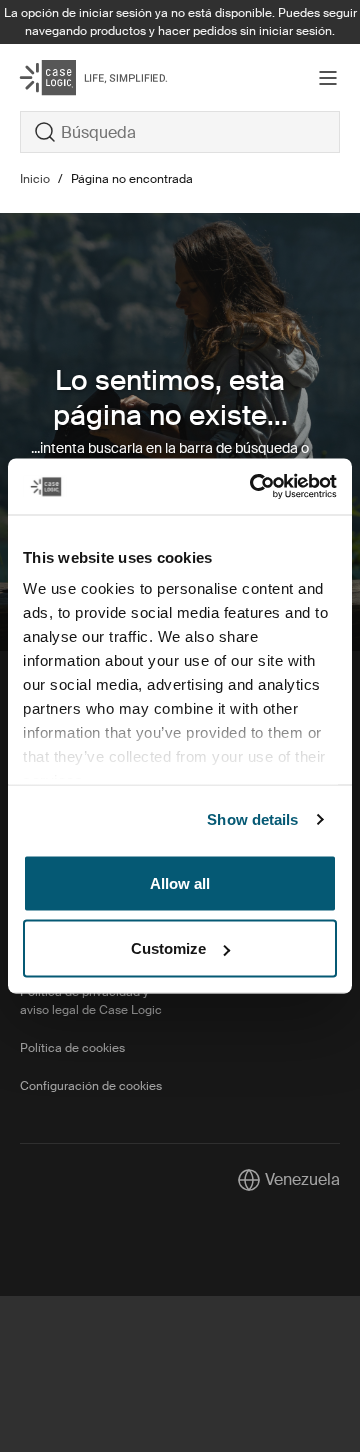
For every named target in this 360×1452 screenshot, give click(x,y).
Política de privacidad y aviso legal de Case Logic (91, 1001)
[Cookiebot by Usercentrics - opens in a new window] (254, 487)
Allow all (180, 882)
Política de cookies (72, 1048)
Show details (252, 819)
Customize (168, 948)
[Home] (73, 77)
